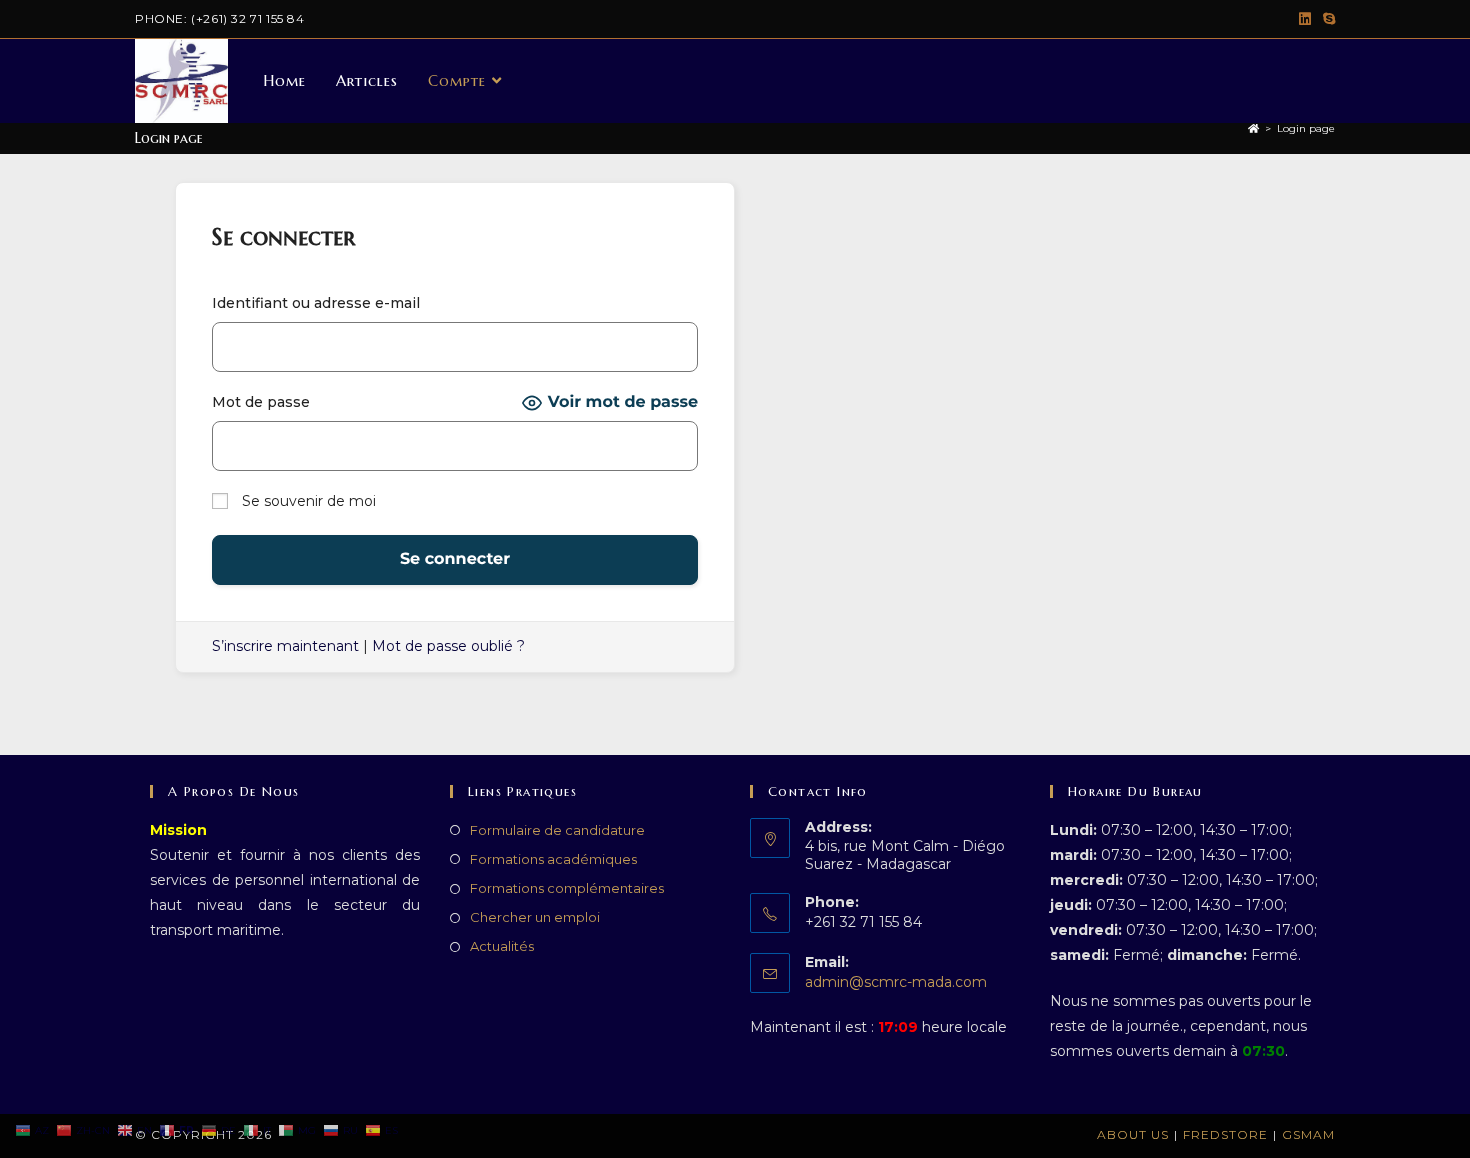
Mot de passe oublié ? (448, 646)
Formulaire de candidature (557, 830)
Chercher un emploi (535, 917)
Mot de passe (261, 402)
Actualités (502, 946)
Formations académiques (553, 859)
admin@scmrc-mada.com (896, 982)
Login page (1306, 128)
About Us (1133, 1134)
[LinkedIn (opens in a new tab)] (1305, 19)
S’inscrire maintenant (285, 646)
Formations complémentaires (567, 888)
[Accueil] (1253, 128)
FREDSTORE (1225, 1134)
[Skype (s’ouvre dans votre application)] (1326, 19)
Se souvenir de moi (307, 501)
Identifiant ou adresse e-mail (316, 303)
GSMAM (1308, 1134)
